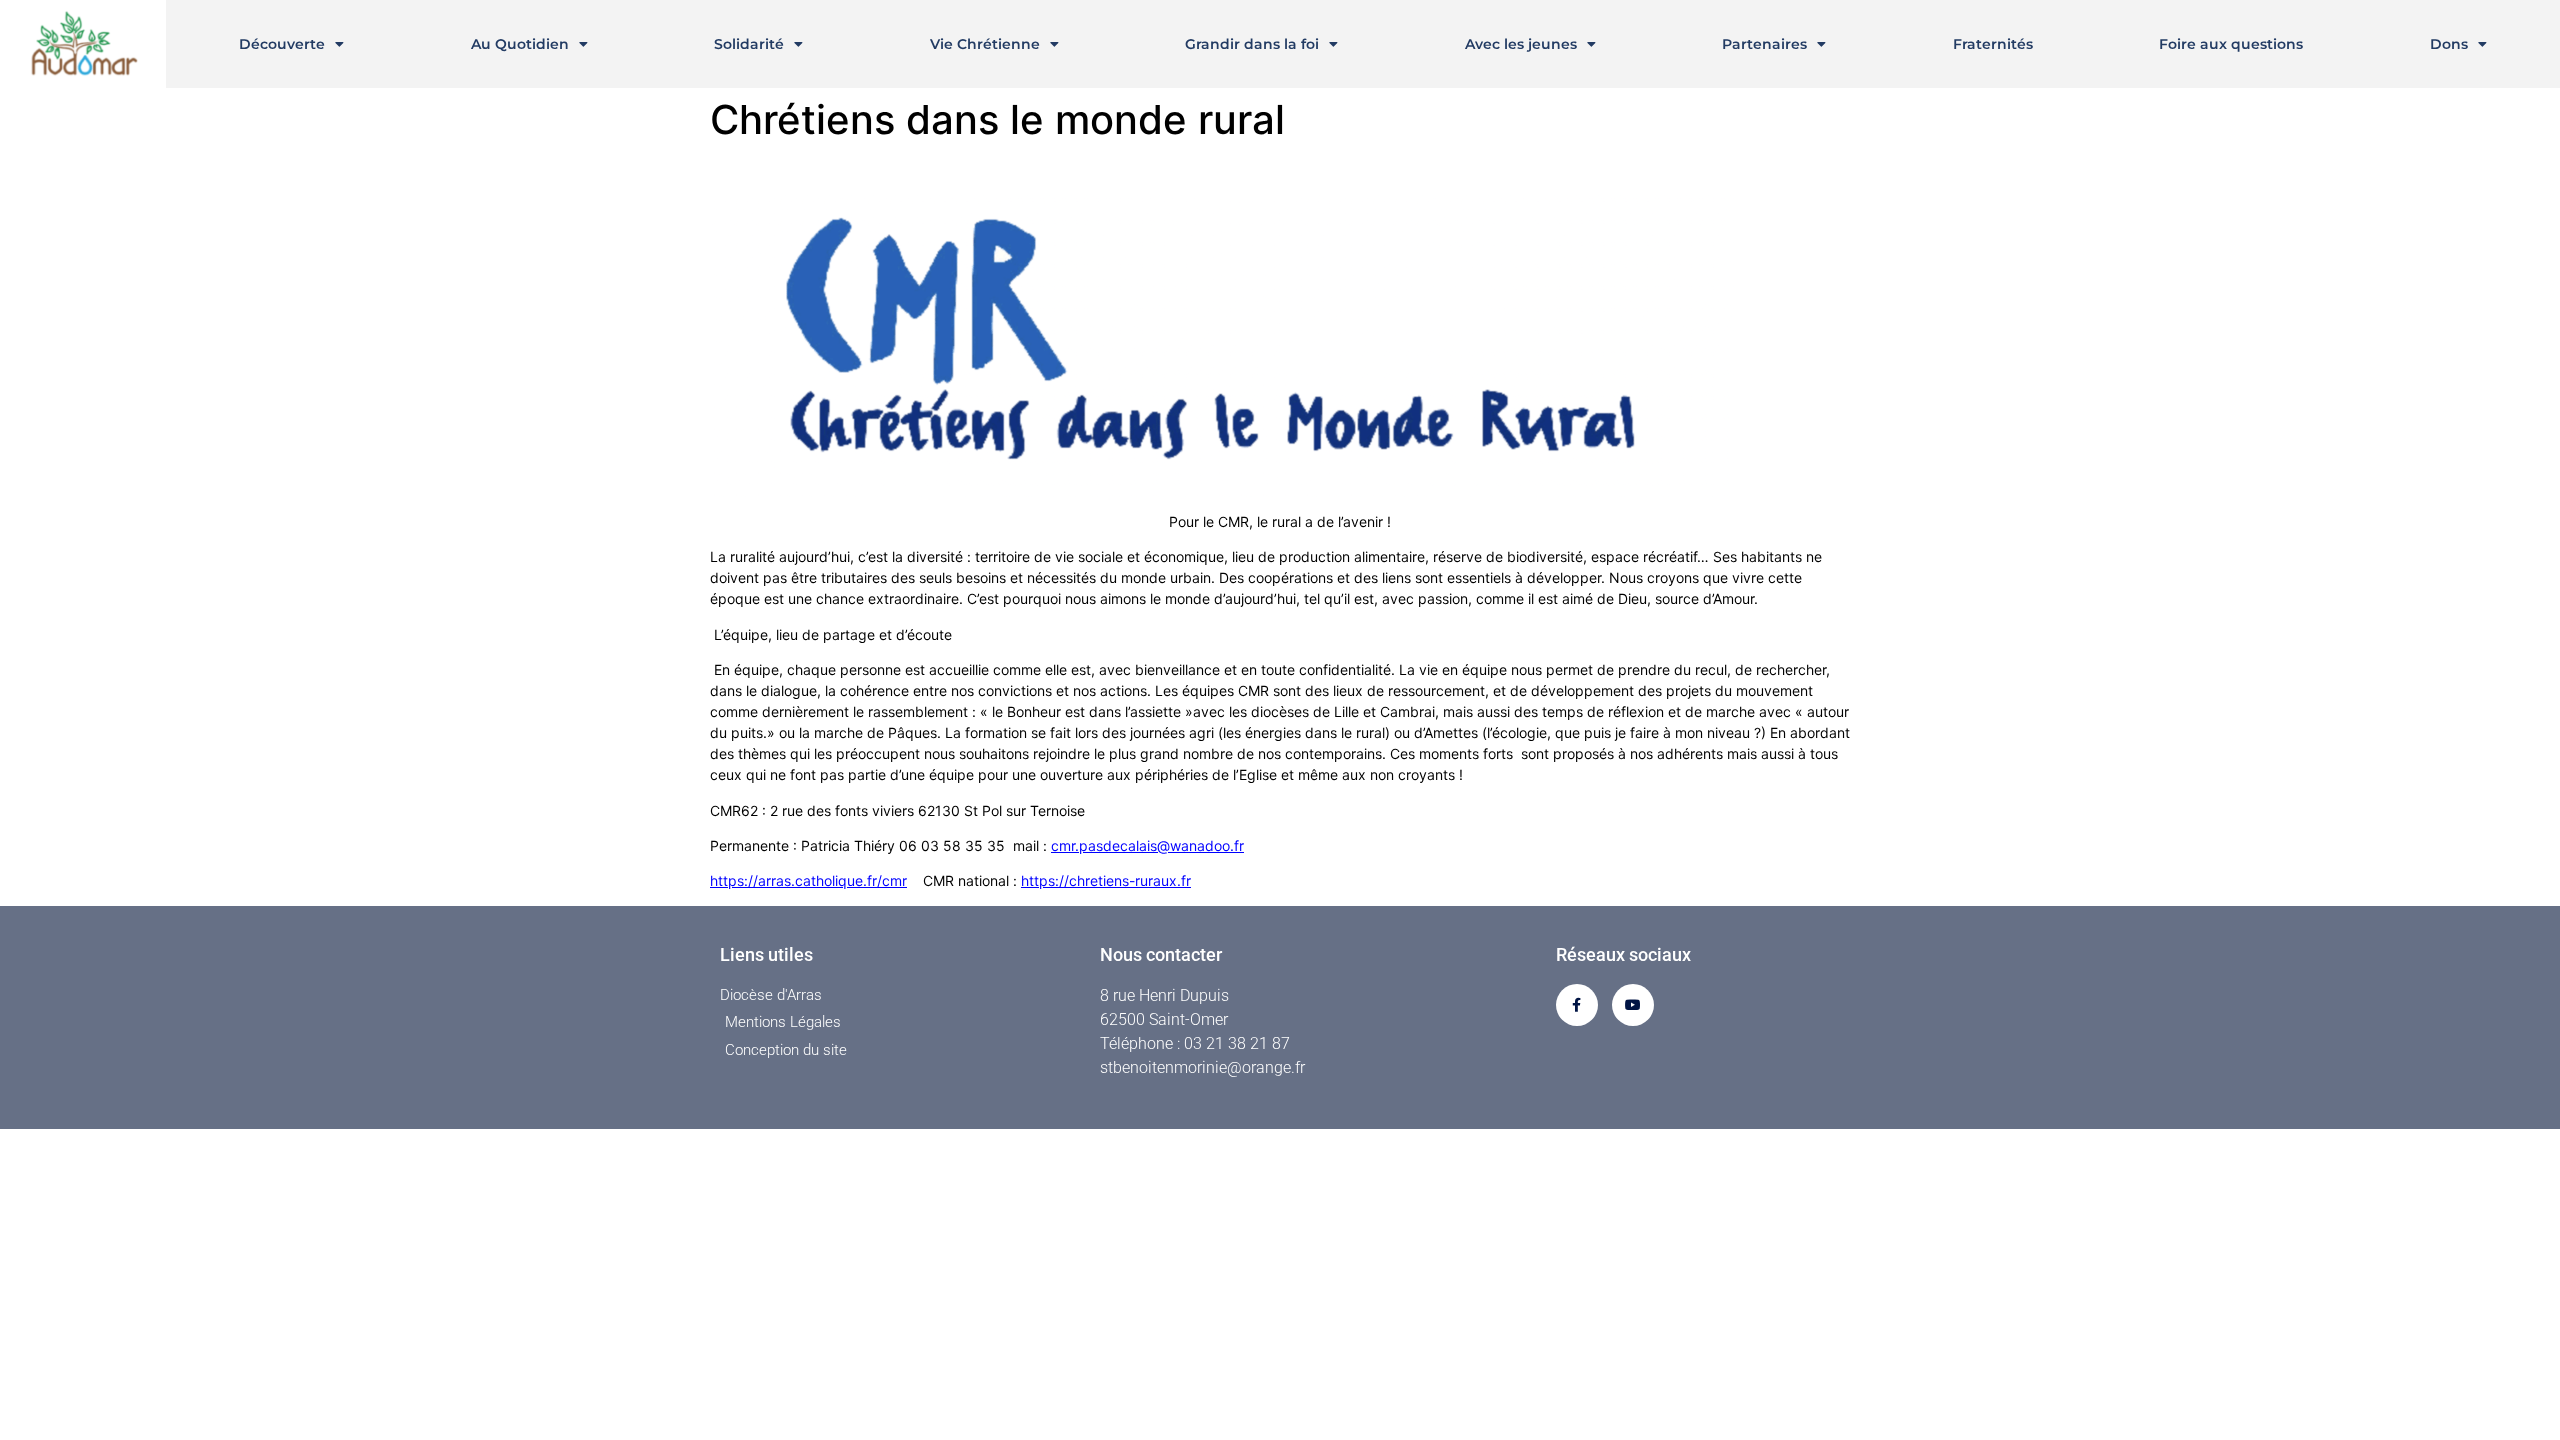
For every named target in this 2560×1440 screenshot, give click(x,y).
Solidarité (749, 44)
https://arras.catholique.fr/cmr (808, 880)
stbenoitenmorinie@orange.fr (1202, 1067)
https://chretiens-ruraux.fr (1106, 880)
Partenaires (1764, 44)
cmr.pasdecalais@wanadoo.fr (1147, 845)
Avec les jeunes (1521, 44)
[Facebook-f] (1577, 1005)
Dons (2449, 44)
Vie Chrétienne (985, 44)
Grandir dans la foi (1252, 44)
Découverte (282, 44)
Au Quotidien (520, 44)
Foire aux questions (2231, 44)
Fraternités (1993, 44)
